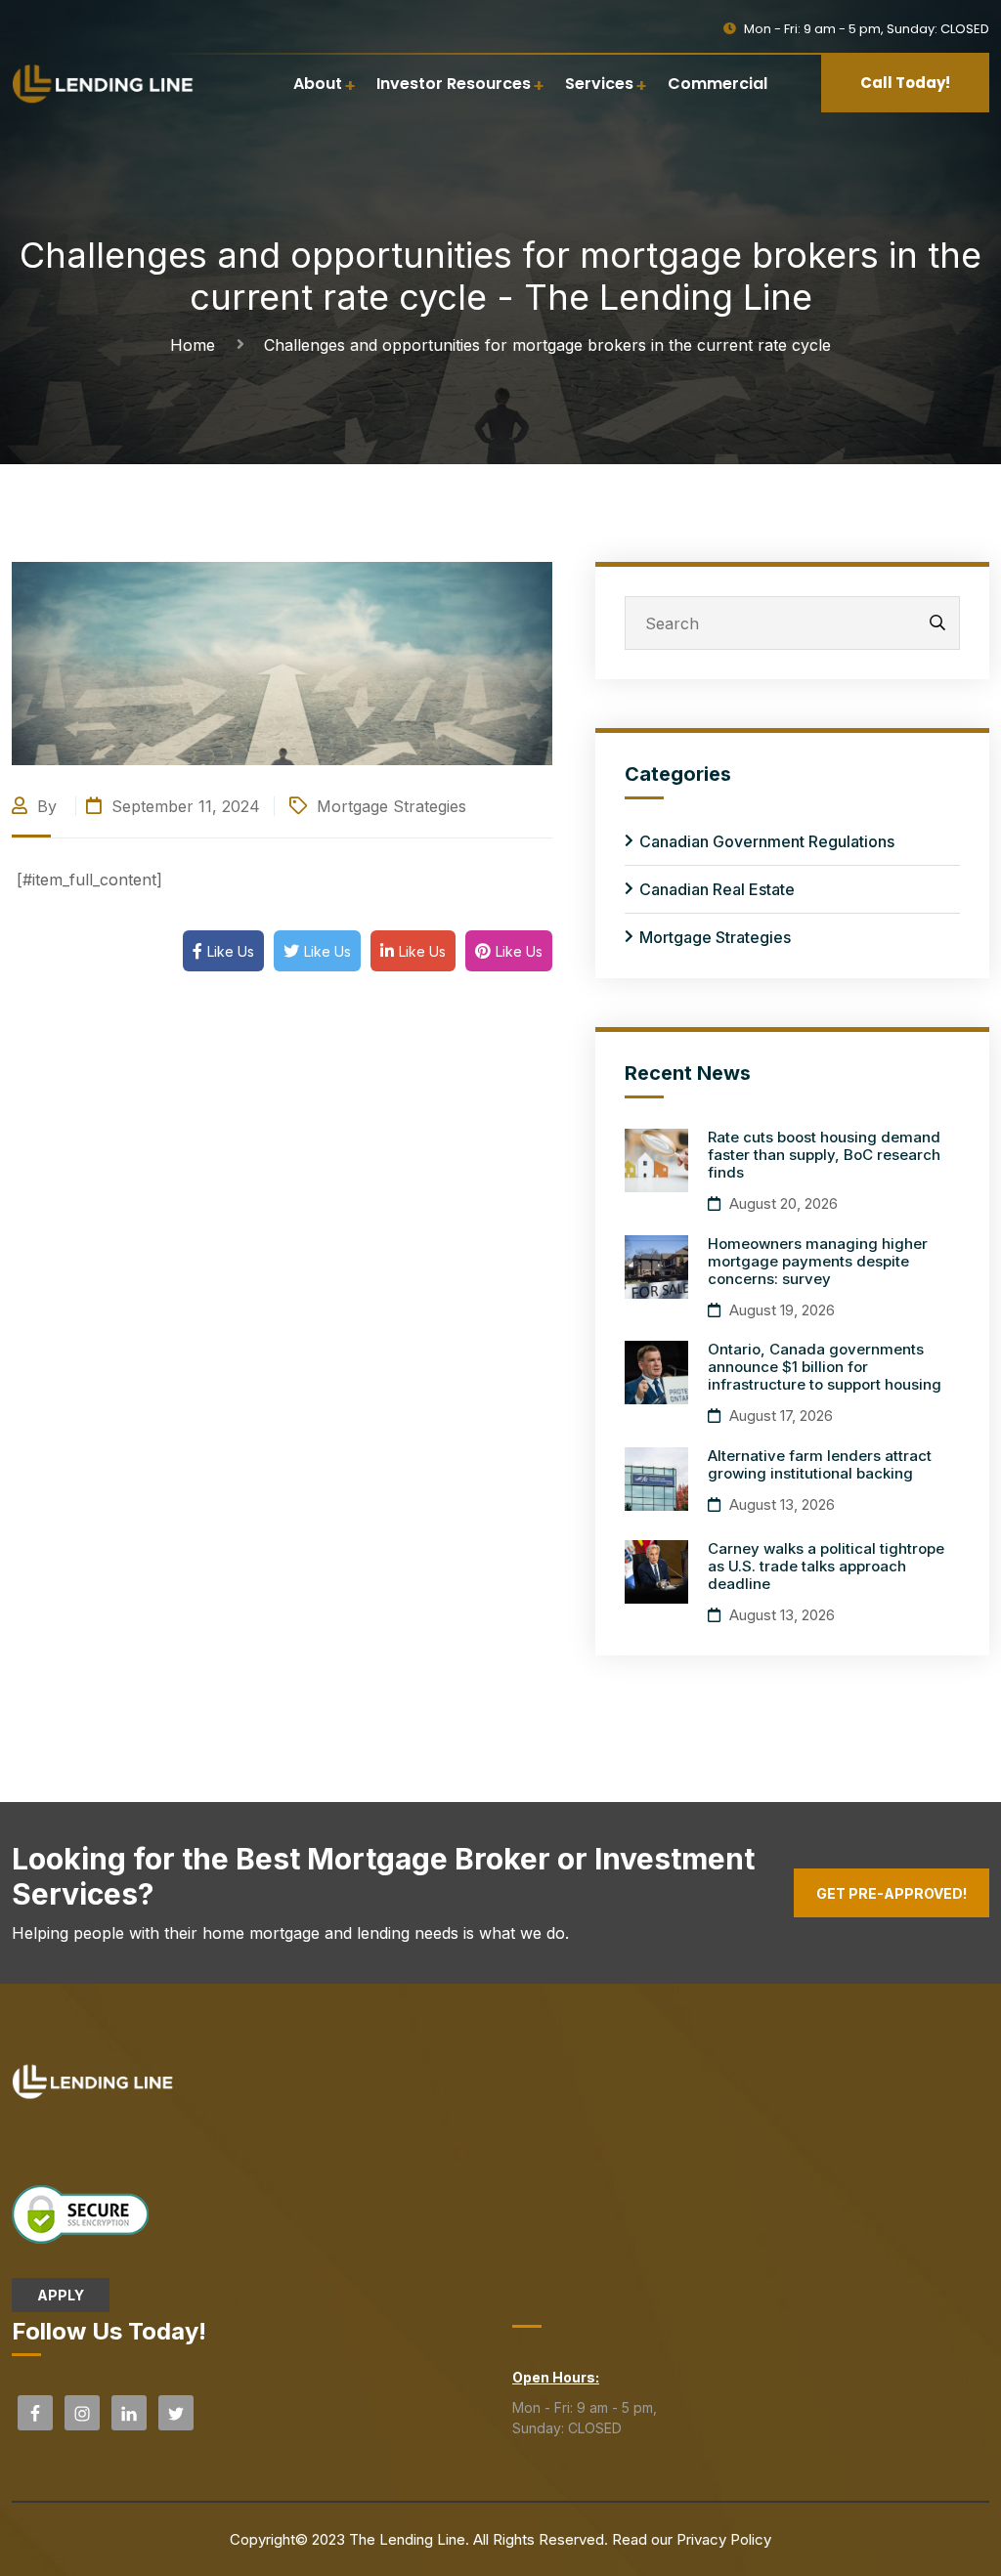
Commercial (718, 84)
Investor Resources (454, 84)
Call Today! (905, 83)
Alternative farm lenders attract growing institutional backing (820, 1464)
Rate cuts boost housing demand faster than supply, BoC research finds (824, 1155)
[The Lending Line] (104, 82)
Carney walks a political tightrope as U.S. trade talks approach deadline (826, 1566)
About (318, 84)
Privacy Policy (724, 2539)
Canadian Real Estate (717, 889)
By (47, 806)
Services (599, 84)
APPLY (61, 2295)
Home (197, 345)
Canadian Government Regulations (767, 841)
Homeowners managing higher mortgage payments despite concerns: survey (818, 1261)
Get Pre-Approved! (892, 1893)
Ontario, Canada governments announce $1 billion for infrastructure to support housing (825, 1367)
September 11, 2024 (183, 806)
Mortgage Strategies (392, 806)
